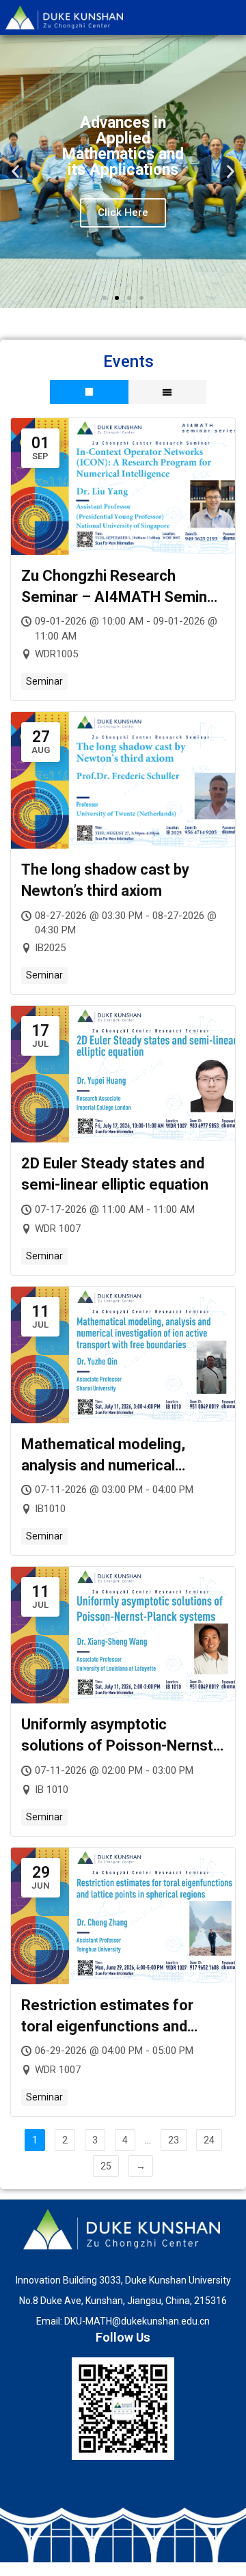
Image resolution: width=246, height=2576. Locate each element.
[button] (15, 171)
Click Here (123, 213)
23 (174, 2140)
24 (209, 2140)
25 (106, 2166)
